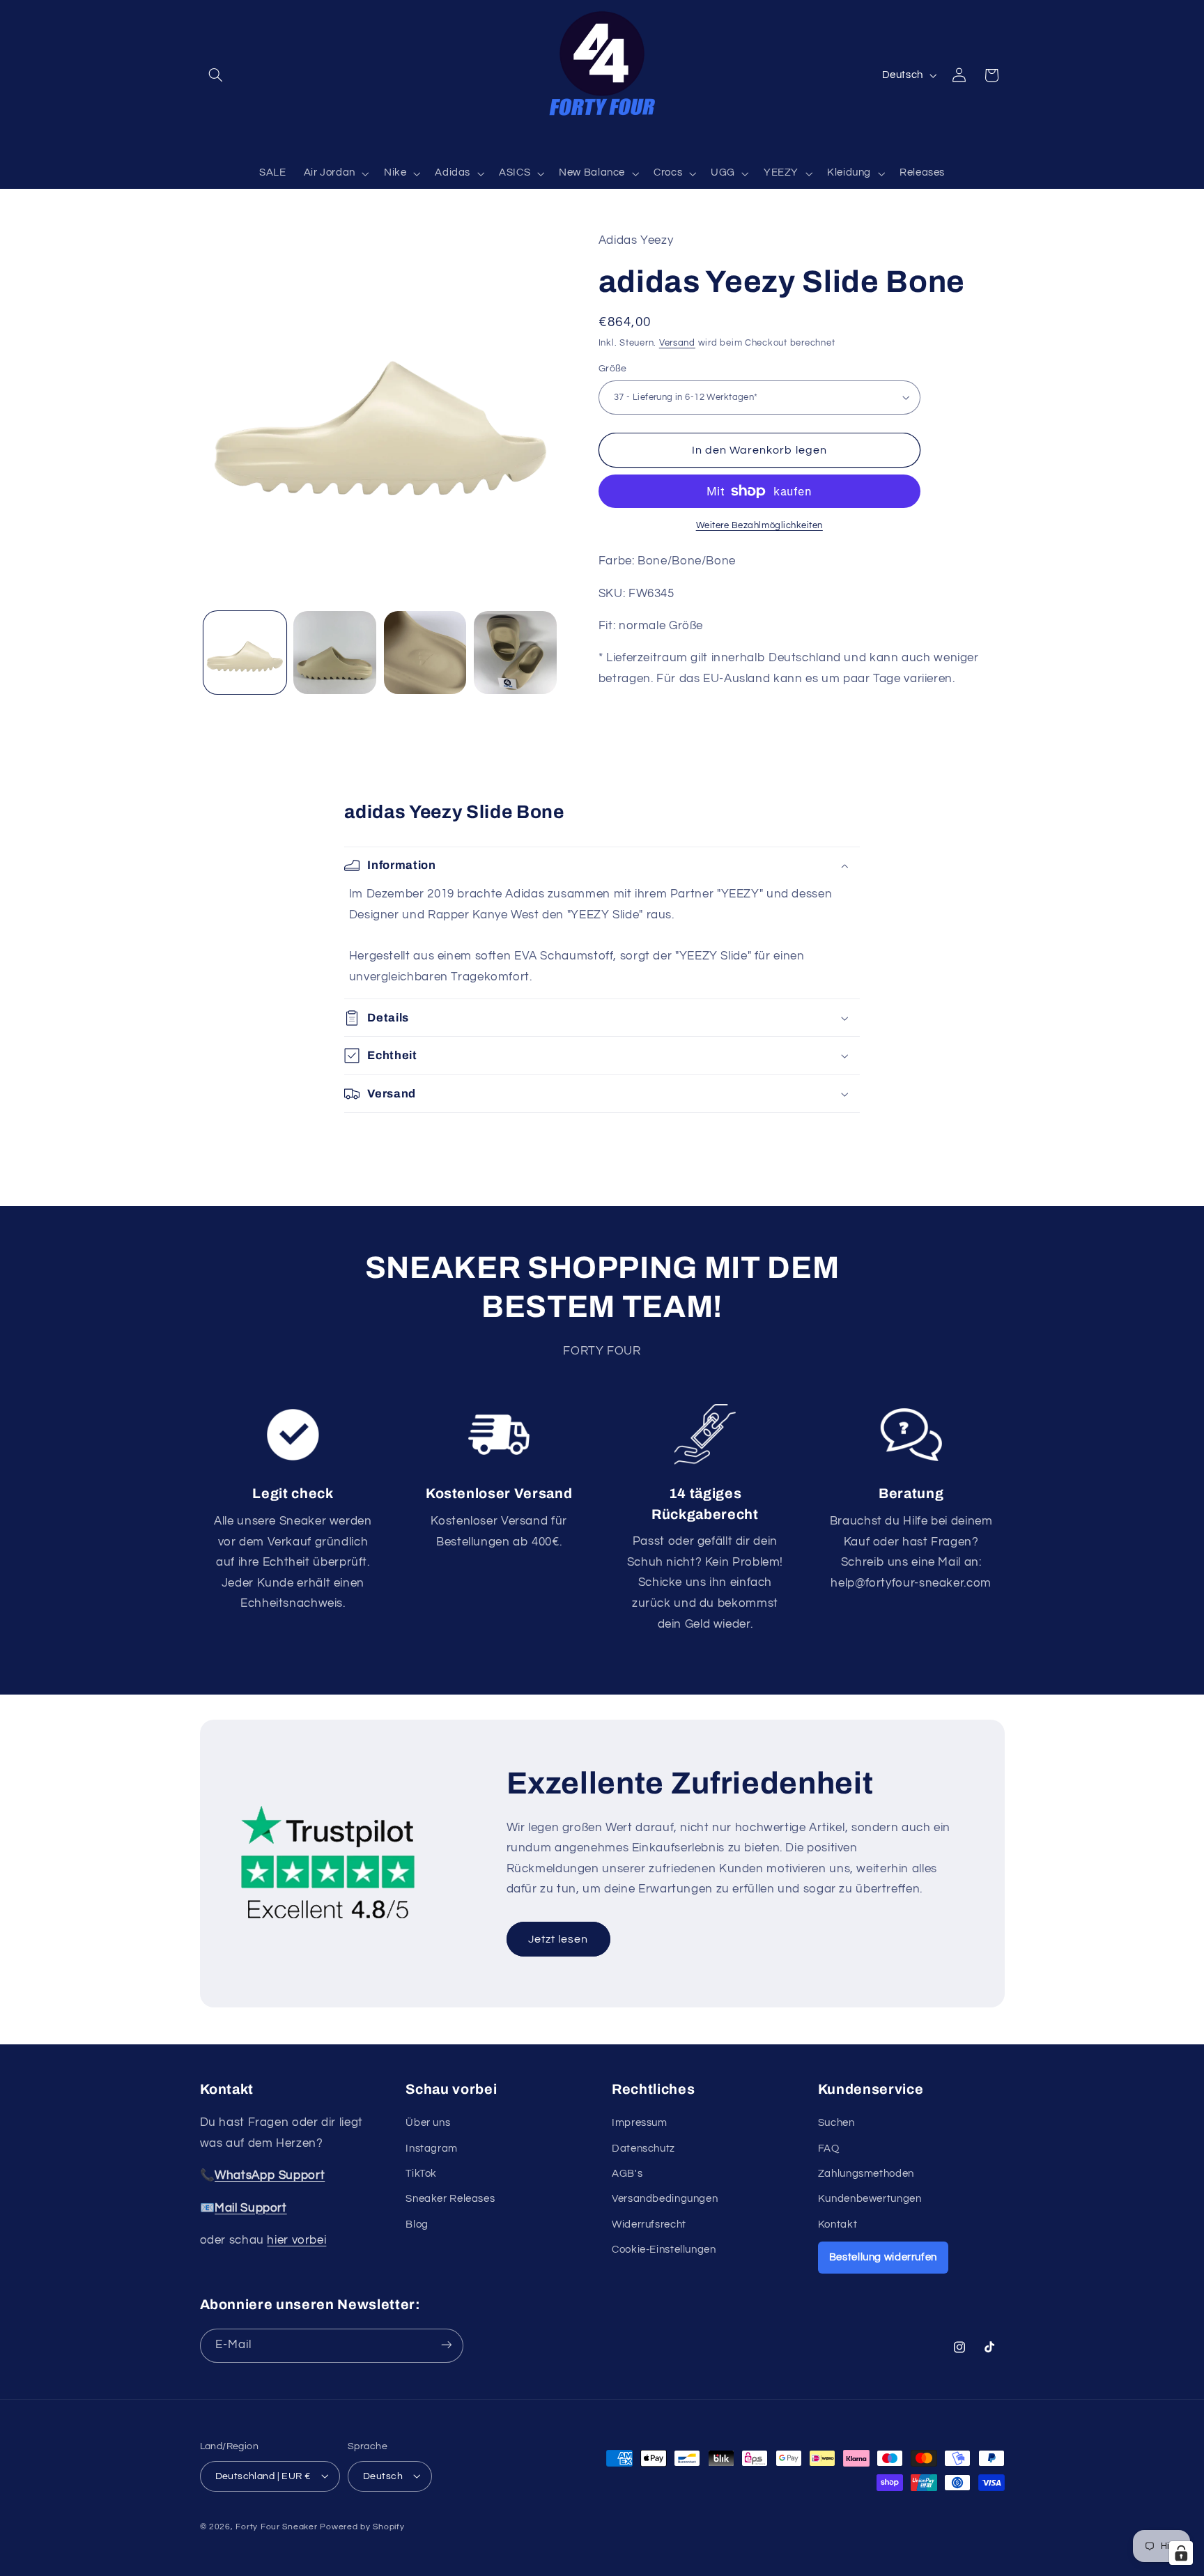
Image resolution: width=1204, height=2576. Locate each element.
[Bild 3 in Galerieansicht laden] (425, 653)
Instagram (432, 2149)
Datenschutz (643, 2149)
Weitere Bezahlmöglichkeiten (759, 526)
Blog (417, 2224)
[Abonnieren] (446, 2345)
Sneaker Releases (450, 2199)
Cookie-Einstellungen (664, 2250)
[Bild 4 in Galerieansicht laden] (515, 653)
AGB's (627, 2174)
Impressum (640, 2123)
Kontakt (838, 2224)
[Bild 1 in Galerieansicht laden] (245, 653)
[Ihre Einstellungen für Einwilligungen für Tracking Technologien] (1181, 2553)
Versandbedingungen (665, 2199)
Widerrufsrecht (649, 2224)
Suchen (836, 2123)
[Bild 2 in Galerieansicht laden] (335, 653)
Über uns (428, 2123)
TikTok (421, 2174)
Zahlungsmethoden (866, 2174)
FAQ (829, 2149)
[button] (216, 75)
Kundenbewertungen (870, 2199)
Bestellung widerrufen (883, 2257)
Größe (613, 369)
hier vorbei (296, 2240)
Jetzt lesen (558, 1939)
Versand (677, 343)
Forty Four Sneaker (276, 2526)
